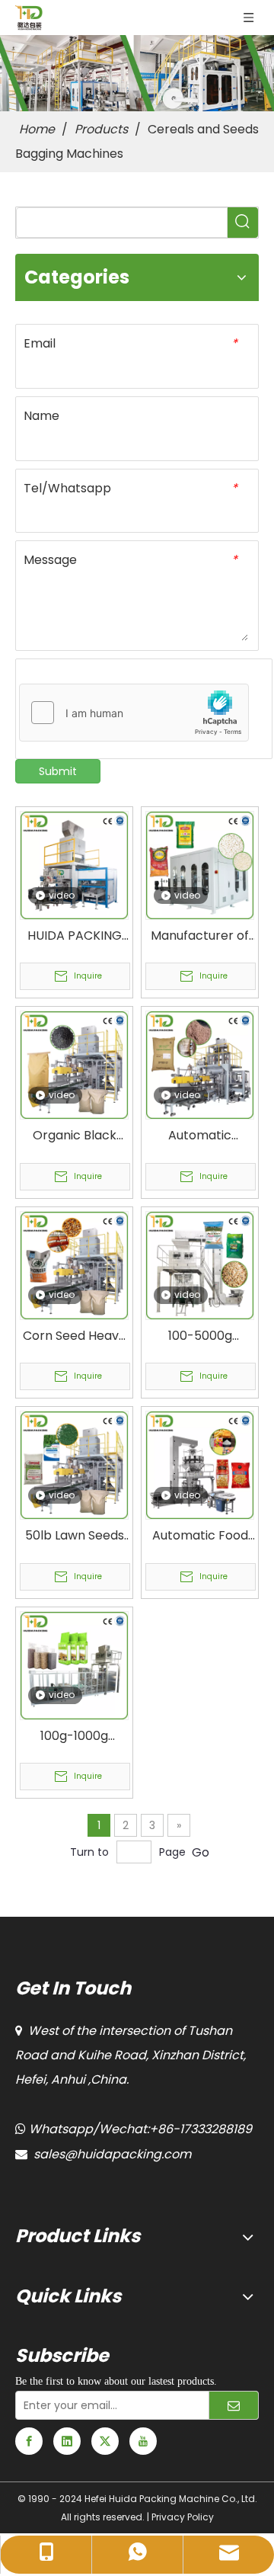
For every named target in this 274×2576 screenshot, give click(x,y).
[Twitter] (105, 2441)
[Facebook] (29, 2441)
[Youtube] (143, 2441)
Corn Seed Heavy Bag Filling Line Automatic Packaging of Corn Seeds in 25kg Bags (74, 1336)
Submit (58, 771)
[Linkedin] (67, 2441)
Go (201, 1852)
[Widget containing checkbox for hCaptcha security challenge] (134, 713)
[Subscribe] (234, 2405)
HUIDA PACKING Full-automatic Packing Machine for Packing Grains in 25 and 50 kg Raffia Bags (75, 936)
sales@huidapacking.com (112, 2154)
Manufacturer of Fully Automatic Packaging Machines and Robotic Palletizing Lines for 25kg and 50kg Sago (200, 936)
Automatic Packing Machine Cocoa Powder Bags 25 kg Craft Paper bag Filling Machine (200, 1136)
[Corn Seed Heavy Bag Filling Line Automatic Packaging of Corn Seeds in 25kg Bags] (74, 1265)
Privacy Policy (183, 2517)
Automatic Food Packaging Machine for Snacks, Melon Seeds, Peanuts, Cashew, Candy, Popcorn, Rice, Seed (200, 1536)
